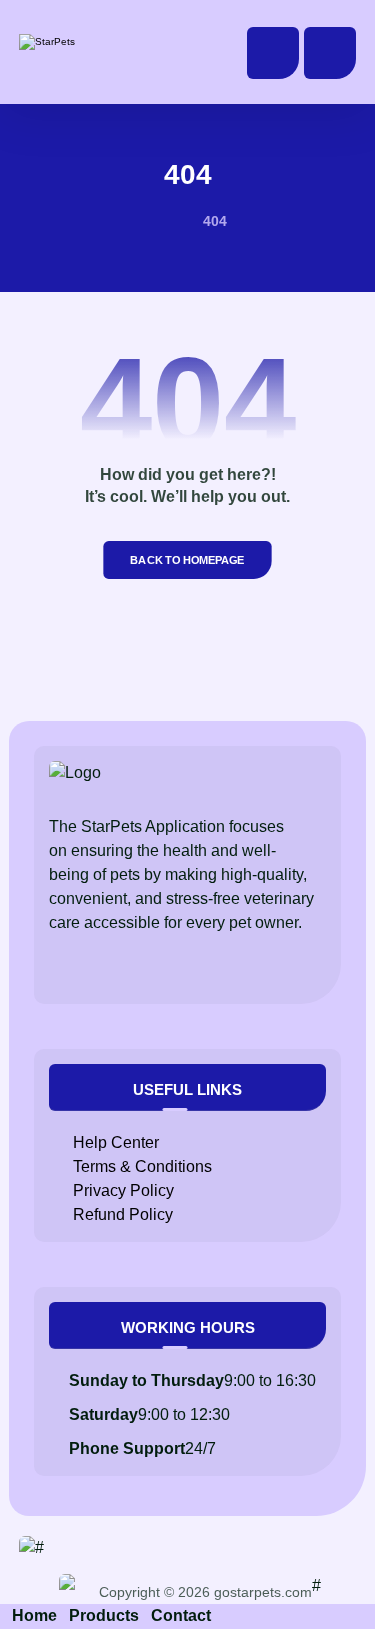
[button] (330, 53)
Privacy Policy (123, 1190)
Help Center (116, 1142)
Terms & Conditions (142, 1166)
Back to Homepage (187, 559)
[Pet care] (84, 42)
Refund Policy (123, 1214)
